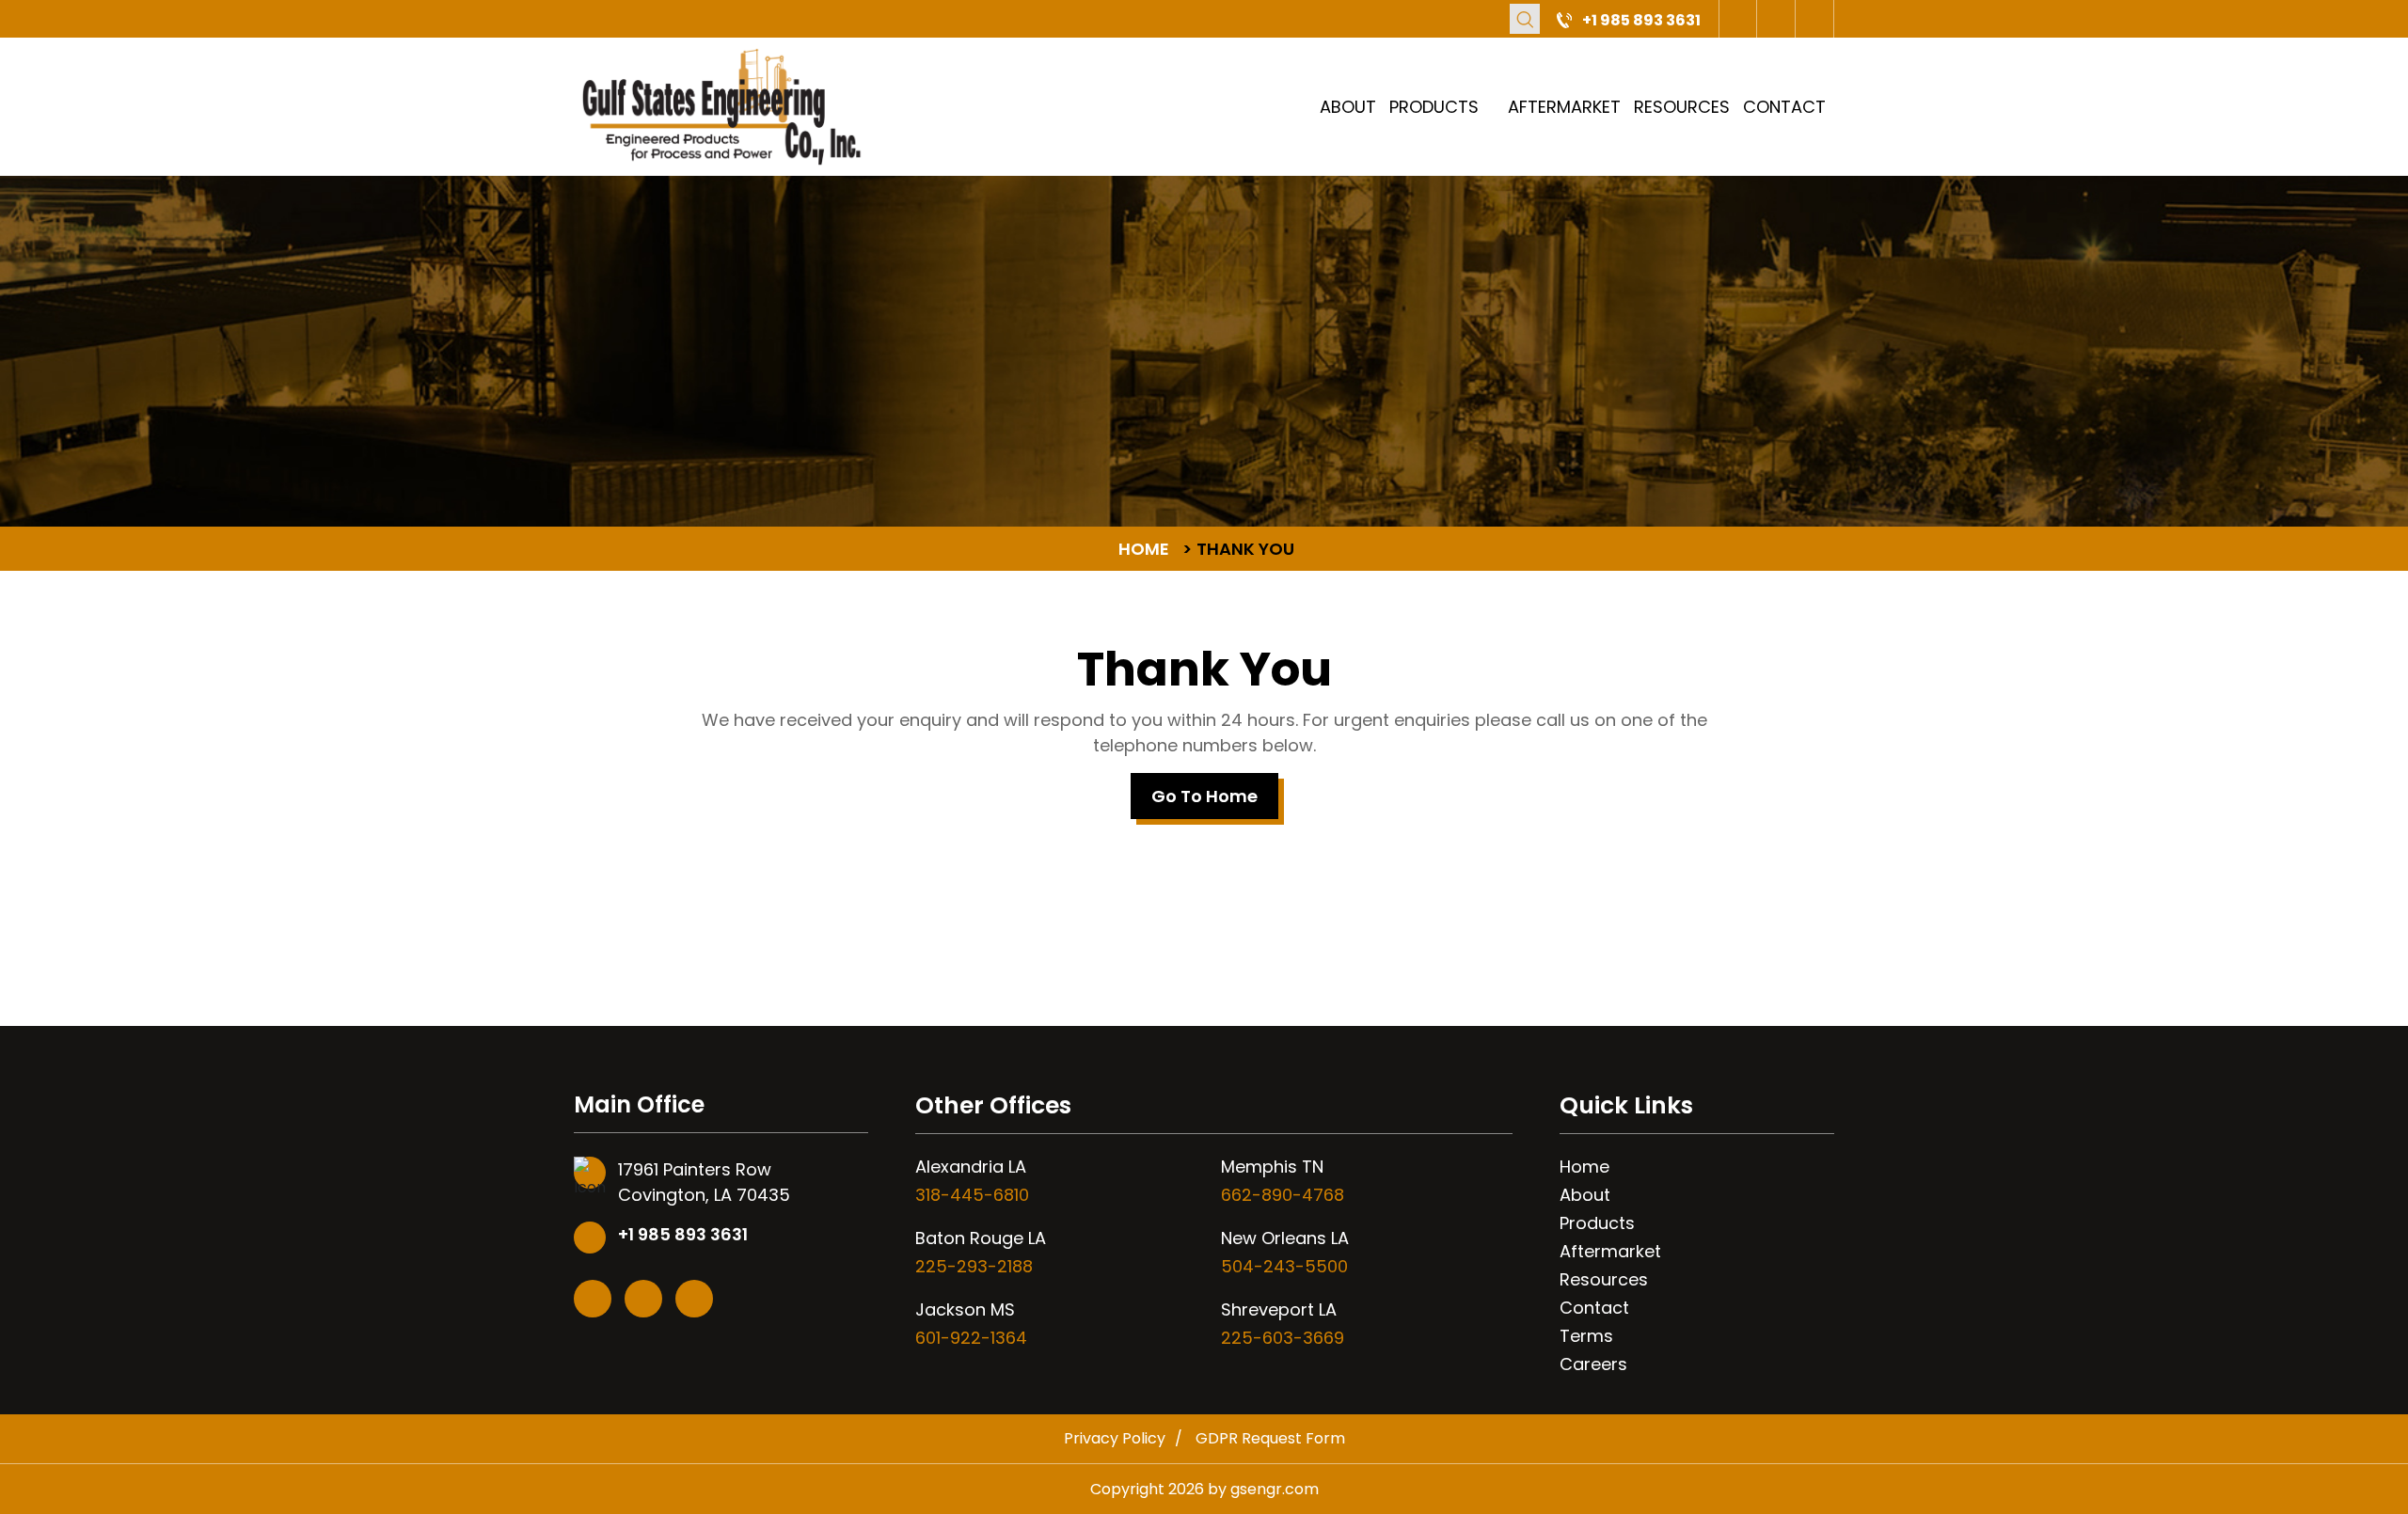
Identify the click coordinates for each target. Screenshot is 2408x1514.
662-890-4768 (1283, 1195)
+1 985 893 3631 (1641, 20)
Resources (1682, 107)
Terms (1586, 1336)
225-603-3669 (1283, 1338)
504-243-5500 (1284, 1266)
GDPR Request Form (1270, 1438)
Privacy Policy (1115, 1438)
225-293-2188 (974, 1266)
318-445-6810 (972, 1195)
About (1348, 107)
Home (1584, 1167)
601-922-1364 (971, 1338)
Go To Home (1204, 796)
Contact (1784, 107)
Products (1434, 107)
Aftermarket (1564, 107)
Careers (1593, 1364)
